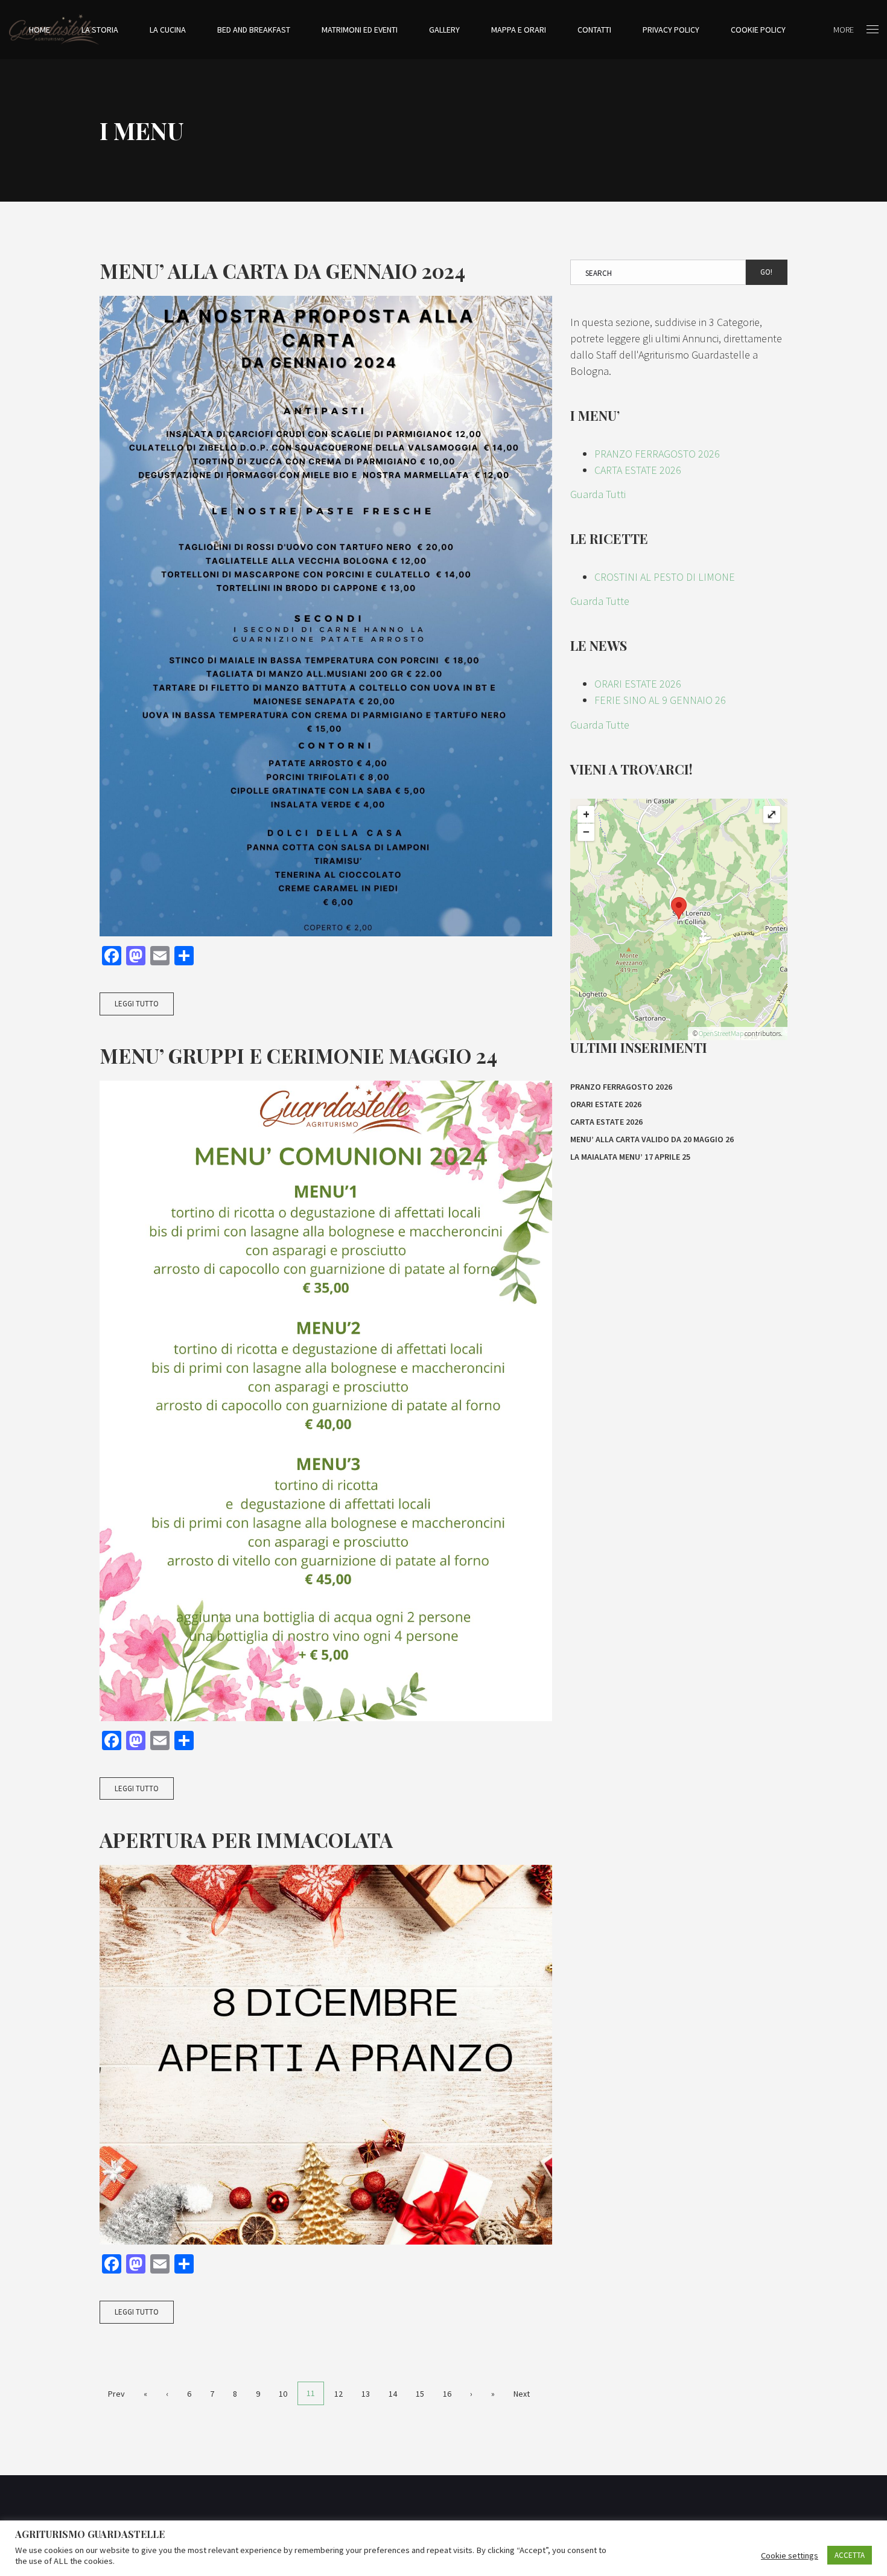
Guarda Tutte (600, 601)
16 (447, 2394)
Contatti (594, 30)
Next (522, 2394)
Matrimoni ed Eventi (360, 30)
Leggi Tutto (137, 1004)
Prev (116, 2394)
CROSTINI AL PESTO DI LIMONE (665, 577)
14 (393, 2394)
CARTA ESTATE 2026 (638, 470)
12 (339, 2394)
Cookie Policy (758, 30)
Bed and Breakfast (254, 30)
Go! (766, 272)
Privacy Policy (671, 30)
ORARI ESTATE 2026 (638, 684)
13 (366, 2394)
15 (420, 2394)
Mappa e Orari (519, 30)
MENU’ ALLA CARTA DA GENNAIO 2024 (282, 270)
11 (311, 2393)
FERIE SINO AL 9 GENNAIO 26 (660, 700)
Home (40, 30)
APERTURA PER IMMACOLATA (246, 1839)
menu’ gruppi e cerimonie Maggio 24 (298, 1055)
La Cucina (168, 30)
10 (283, 2394)
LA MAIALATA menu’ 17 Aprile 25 (630, 1157)
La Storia (100, 30)
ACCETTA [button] (850, 2555)
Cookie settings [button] (790, 2555)
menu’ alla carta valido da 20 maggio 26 (652, 1139)
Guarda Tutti (598, 494)
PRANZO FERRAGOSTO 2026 (657, 454)
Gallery (444, 30)
